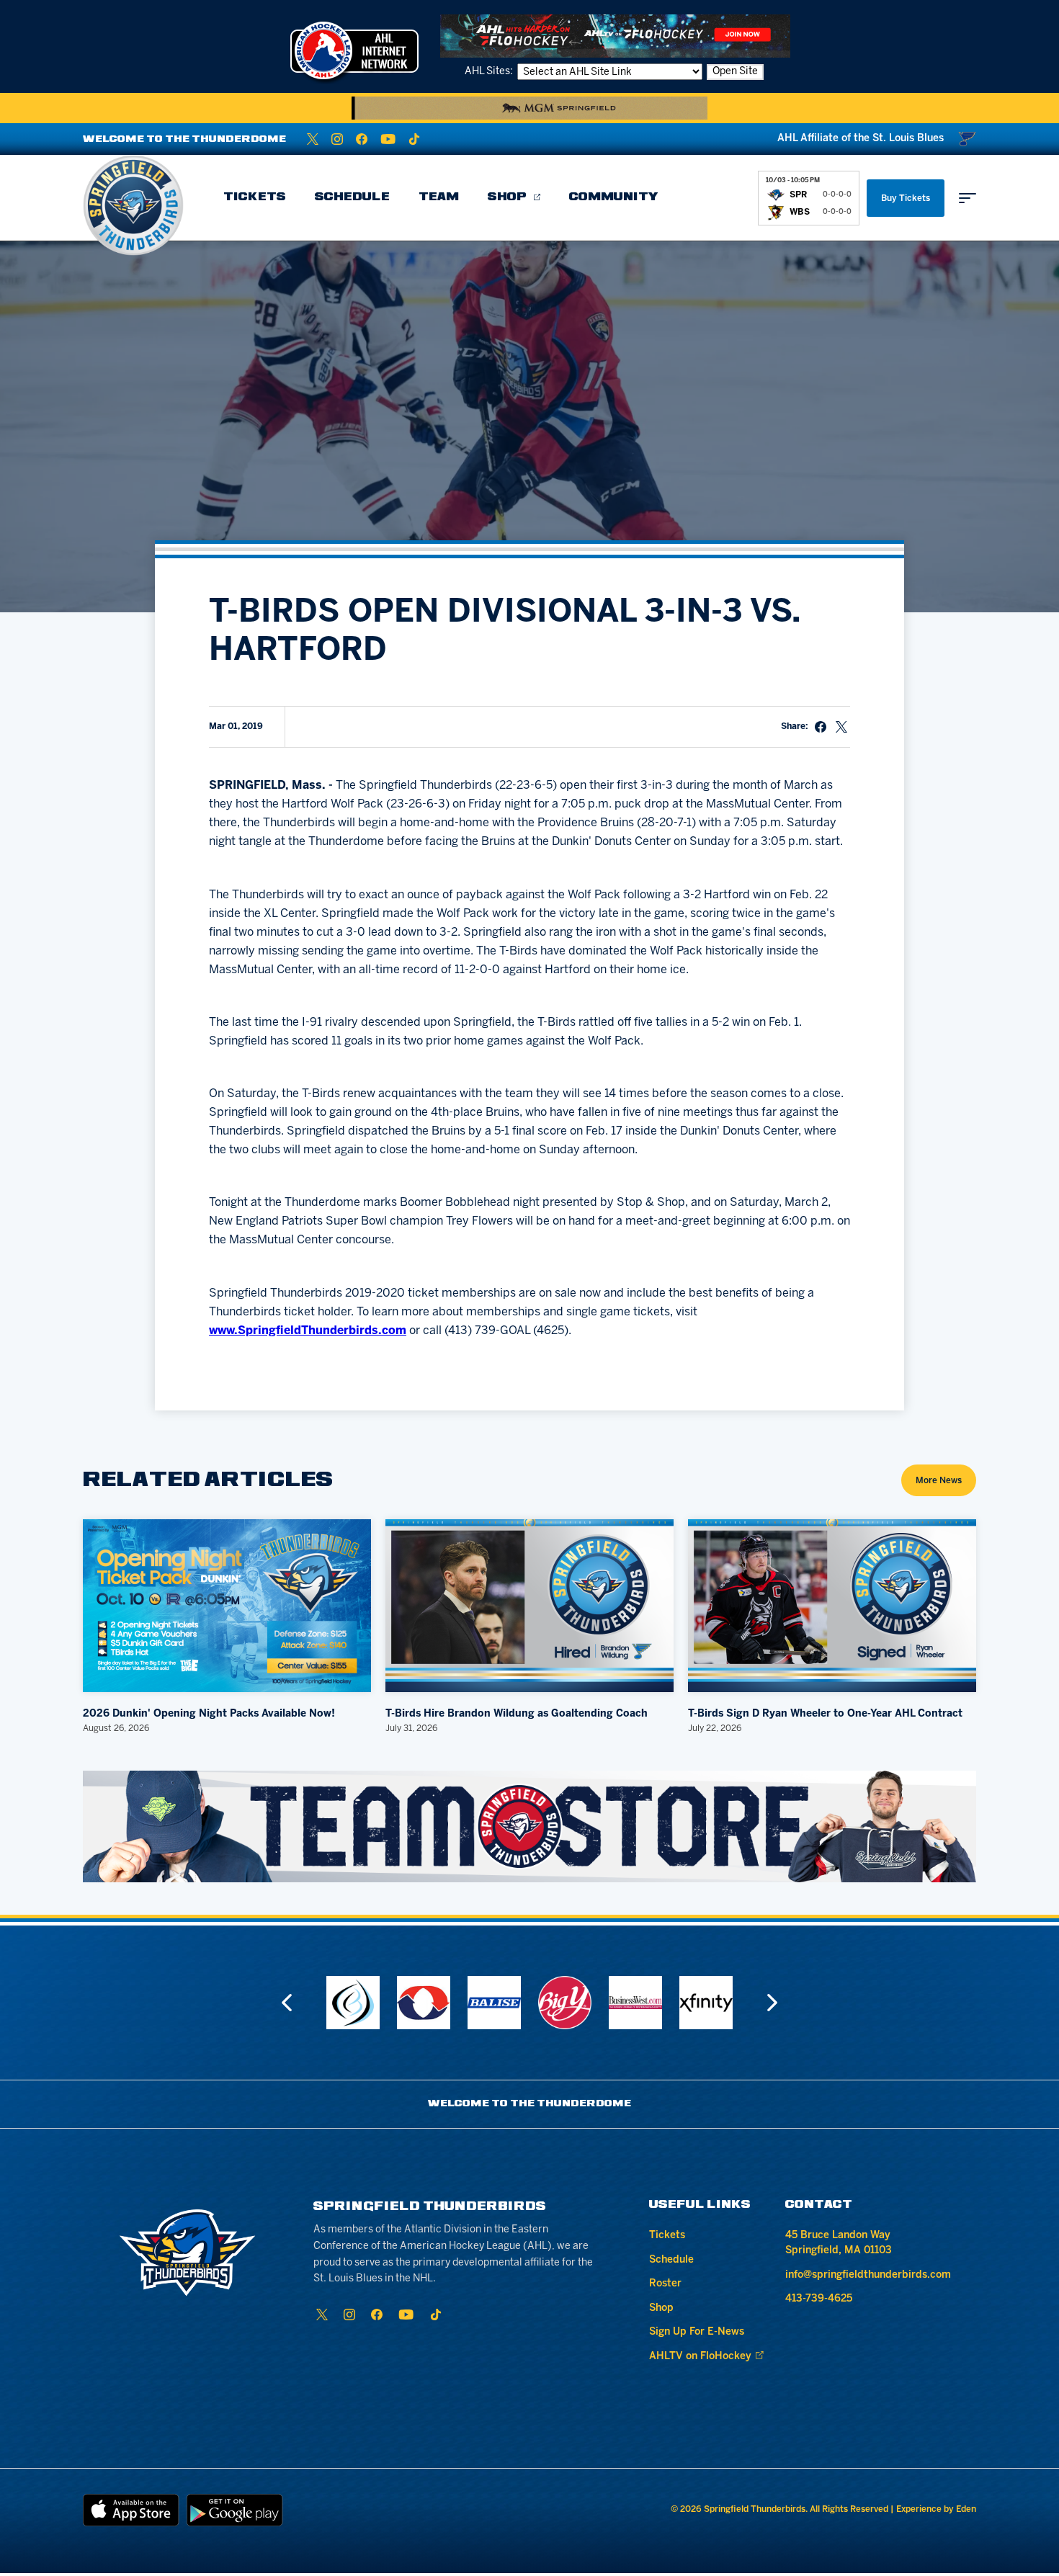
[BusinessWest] (620, 2003)
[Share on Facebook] (821, 727)
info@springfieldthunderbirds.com (868, 2275)
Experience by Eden (936, 2509)
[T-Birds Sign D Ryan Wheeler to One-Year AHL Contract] (832, 1606)
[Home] (133, 205)
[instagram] (337, 139)
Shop (507, 197)
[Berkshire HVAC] (408, 2003)
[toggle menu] (968, 198)
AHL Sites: (490, 72)
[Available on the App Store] (131, 2510)
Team (439, 197)
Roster (665, 2284)
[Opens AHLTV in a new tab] (615, 36)
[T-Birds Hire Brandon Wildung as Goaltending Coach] (529, 1606)
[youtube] (388, 139)
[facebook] (362, 139)
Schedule (352, 197)
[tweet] (841, 727)
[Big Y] (549, 2003)
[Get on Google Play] (235, 2510)
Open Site (735, 72)
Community (614, 197)
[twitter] (313, 139)
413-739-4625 (819, 2299)
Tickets (255, 197)
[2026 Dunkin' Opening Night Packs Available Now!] (227, 1606)
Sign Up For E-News (697, 2332)
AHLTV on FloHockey (700, 2357)
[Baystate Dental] (337, 2003)
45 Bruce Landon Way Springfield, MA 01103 (839, 2243)
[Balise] (478, 2003)
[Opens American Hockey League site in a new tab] (354, 50)
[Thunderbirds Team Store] (529, 1826)
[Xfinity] (690, 2003)
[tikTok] (414, 139)
